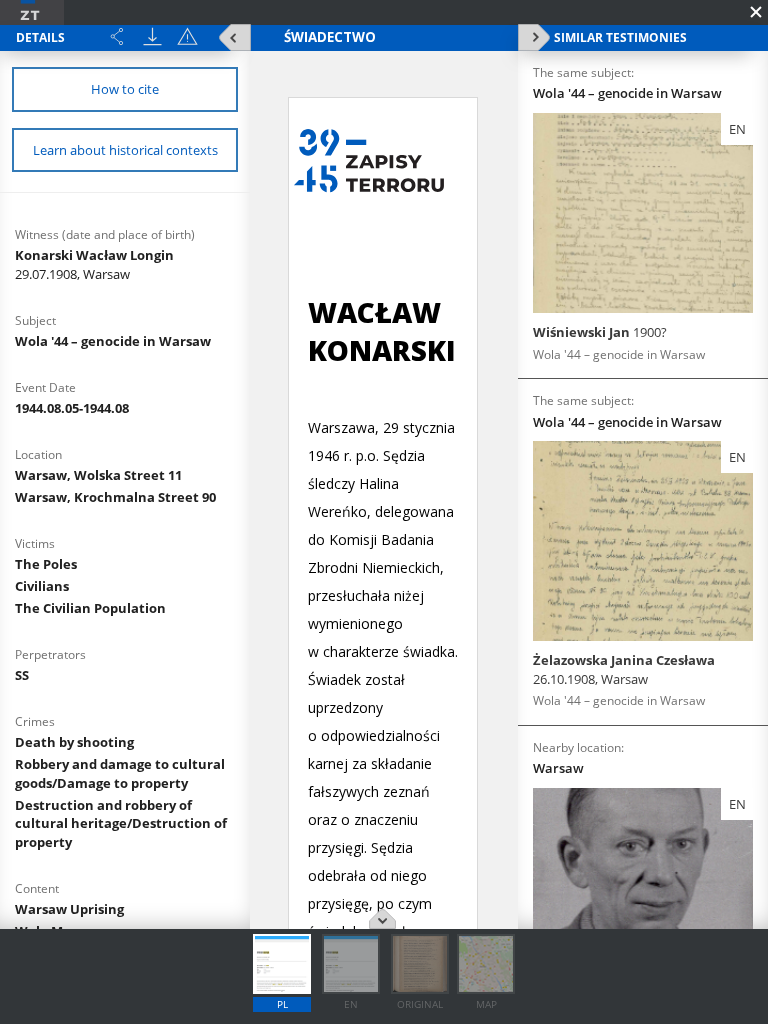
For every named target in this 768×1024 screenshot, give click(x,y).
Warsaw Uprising (69, 909)
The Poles (46, 564)
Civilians (42, 586)
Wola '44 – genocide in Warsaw (113, 341)
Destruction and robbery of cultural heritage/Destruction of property (121, 824)
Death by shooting (74, 742)
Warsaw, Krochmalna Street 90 (115, 497)
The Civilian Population (90, 608)
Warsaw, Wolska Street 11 (98, 475)
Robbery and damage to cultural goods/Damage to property (120, 773)
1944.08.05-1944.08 (72, 408)
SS (22, 675)
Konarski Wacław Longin (94, 264)
